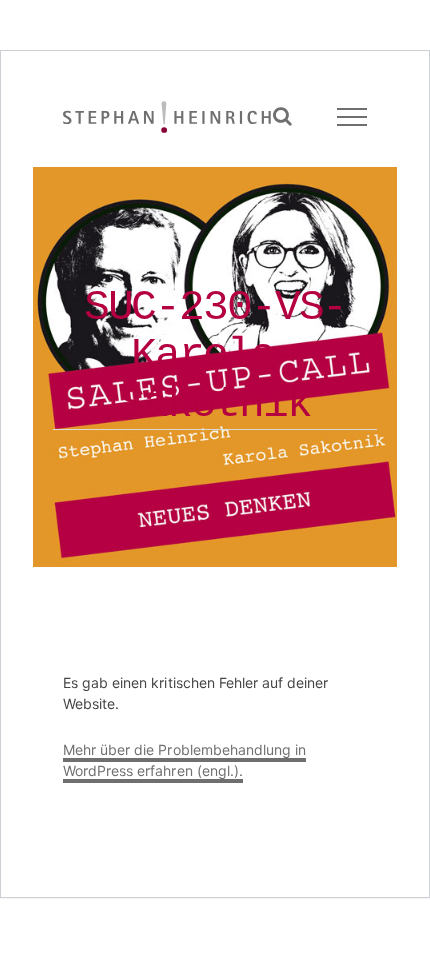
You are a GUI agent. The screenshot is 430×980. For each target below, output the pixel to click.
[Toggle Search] (282, 116)
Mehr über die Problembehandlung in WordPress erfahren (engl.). (184, 760)
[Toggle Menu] (352, 117)
